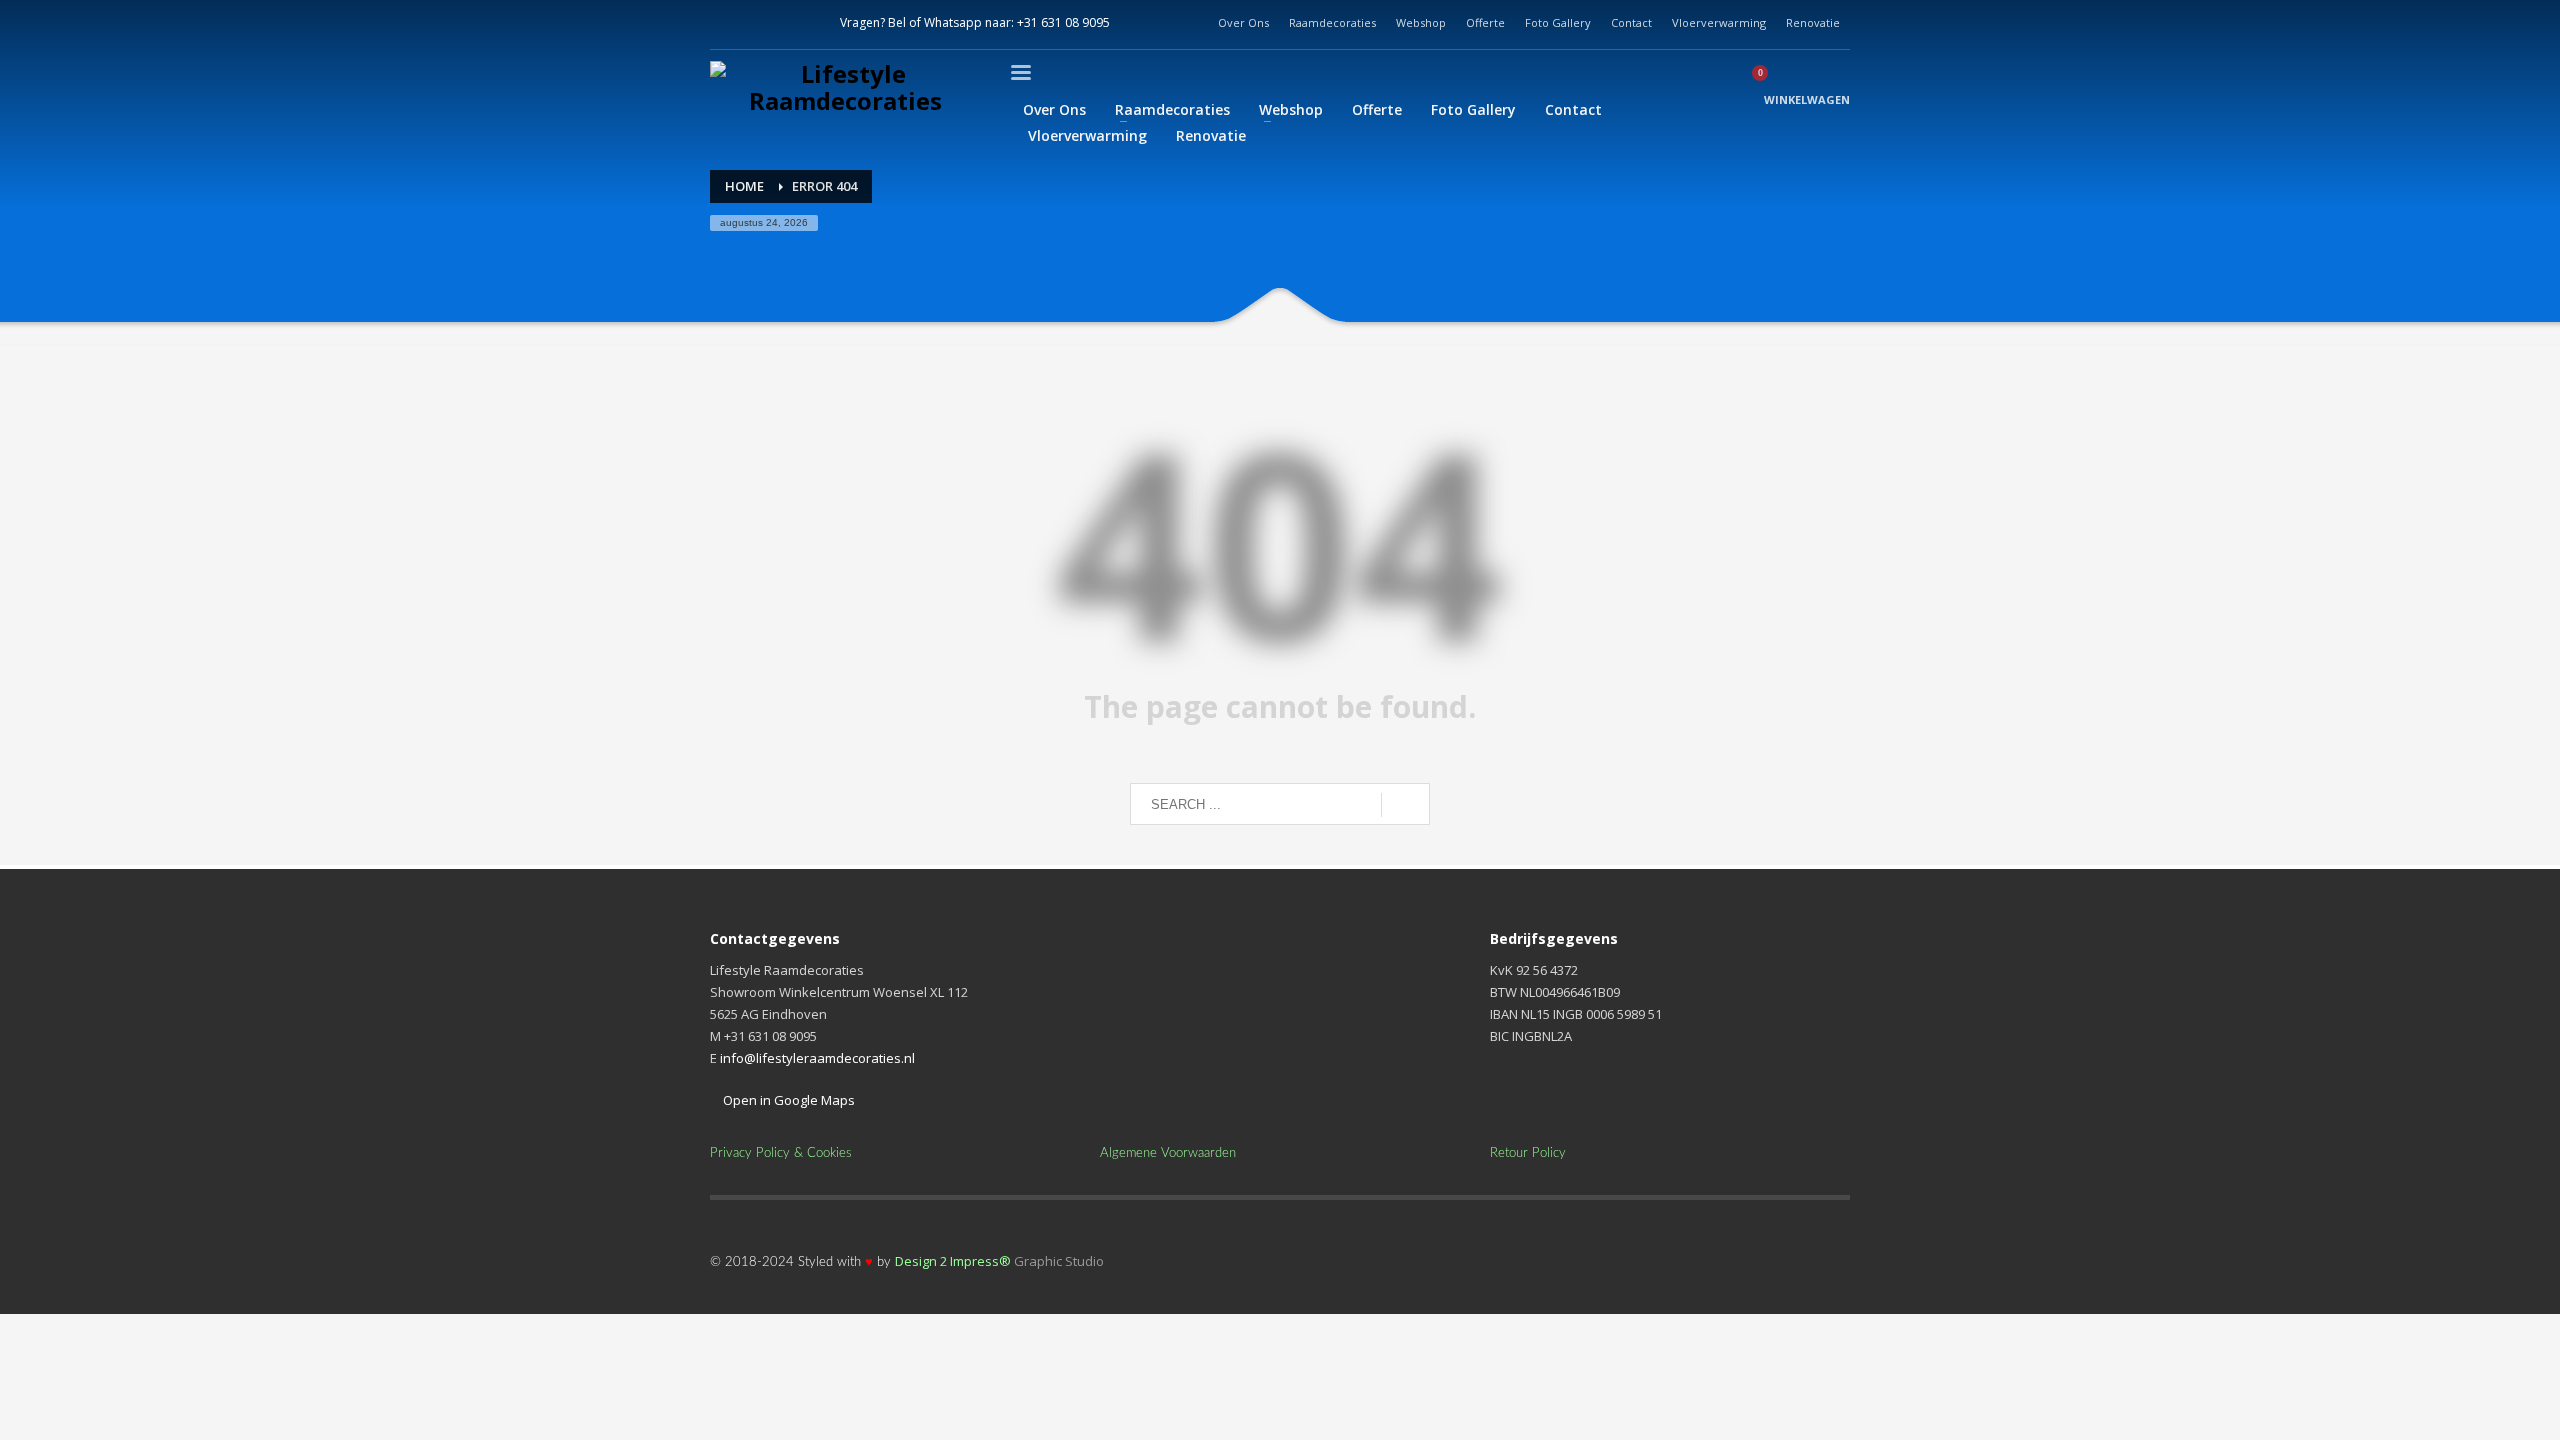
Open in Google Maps (787, 1100)
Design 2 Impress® (953, 1261)
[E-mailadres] (805, 23)
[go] (1405, 805)
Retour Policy (1528, 1153)
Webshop (1421, 22)
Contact (1631, 22)
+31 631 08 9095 (1063, 22)
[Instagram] (765, 23)
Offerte (1485, 22)
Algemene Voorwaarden (1168, 1153)
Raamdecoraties (1332, 22)
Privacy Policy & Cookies (781, 1153)
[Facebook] (725, 23)
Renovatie (1813, 22)
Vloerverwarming (1719, 22)
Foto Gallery (1558, 22)
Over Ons (1243, 22)
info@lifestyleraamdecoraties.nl (817, 1058)
